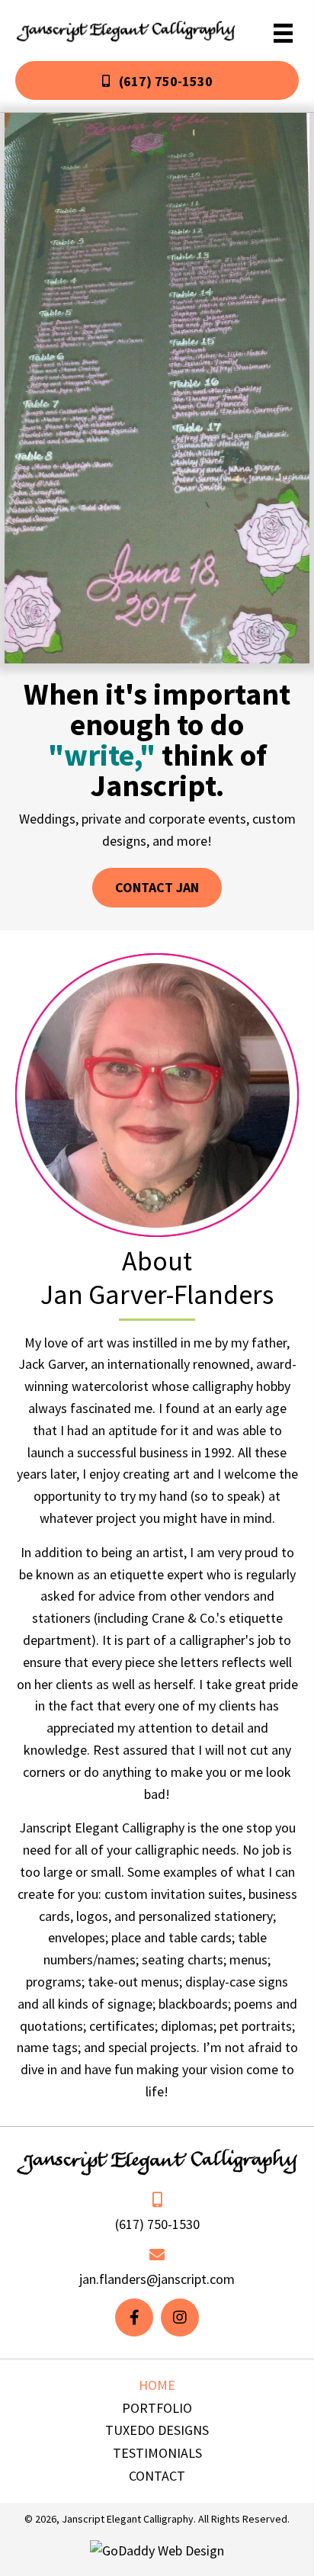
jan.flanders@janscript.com (157, 2279)
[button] (157, 80)
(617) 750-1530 (157, 2224)
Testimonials (157, 2453)
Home (157, 2385)
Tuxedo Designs (157, 2430)
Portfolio (157, 2408)
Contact (157, 2476)
